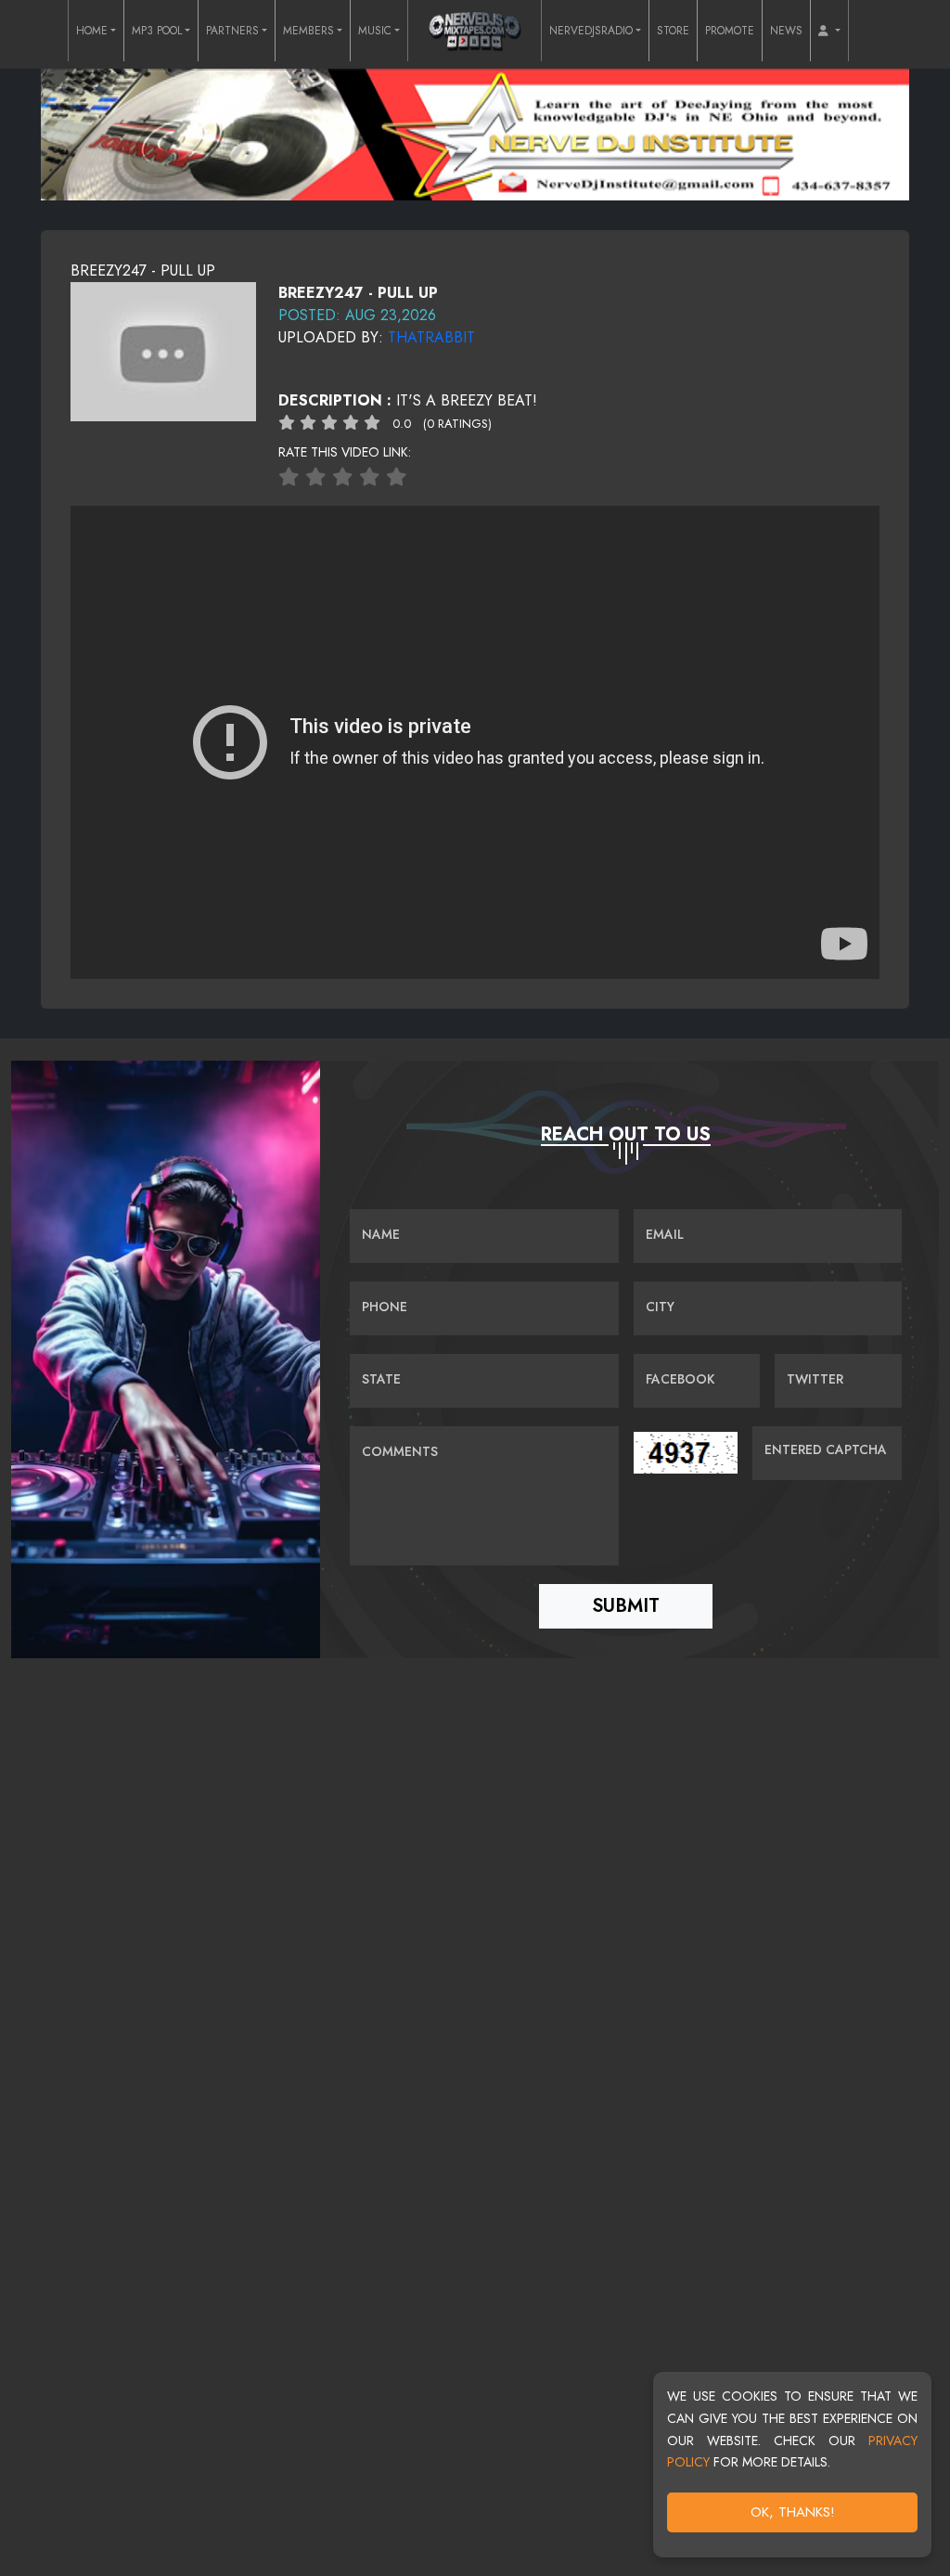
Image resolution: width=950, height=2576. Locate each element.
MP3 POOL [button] (157, 31)
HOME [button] (92, 31)
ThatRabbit (431, 337)
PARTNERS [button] (232, 31)
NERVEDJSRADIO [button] (591, 31)
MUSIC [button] (375, 31)
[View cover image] (163, 350)
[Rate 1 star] (289, 477)
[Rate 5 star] (397, 477)
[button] (829, 31)
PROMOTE (730, 31)
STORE (673, 31)
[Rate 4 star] (370, 477)
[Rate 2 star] (316, 477)
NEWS (786, 31)
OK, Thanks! (793, 2512)
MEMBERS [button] (308, 31)
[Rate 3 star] (343, 477)
